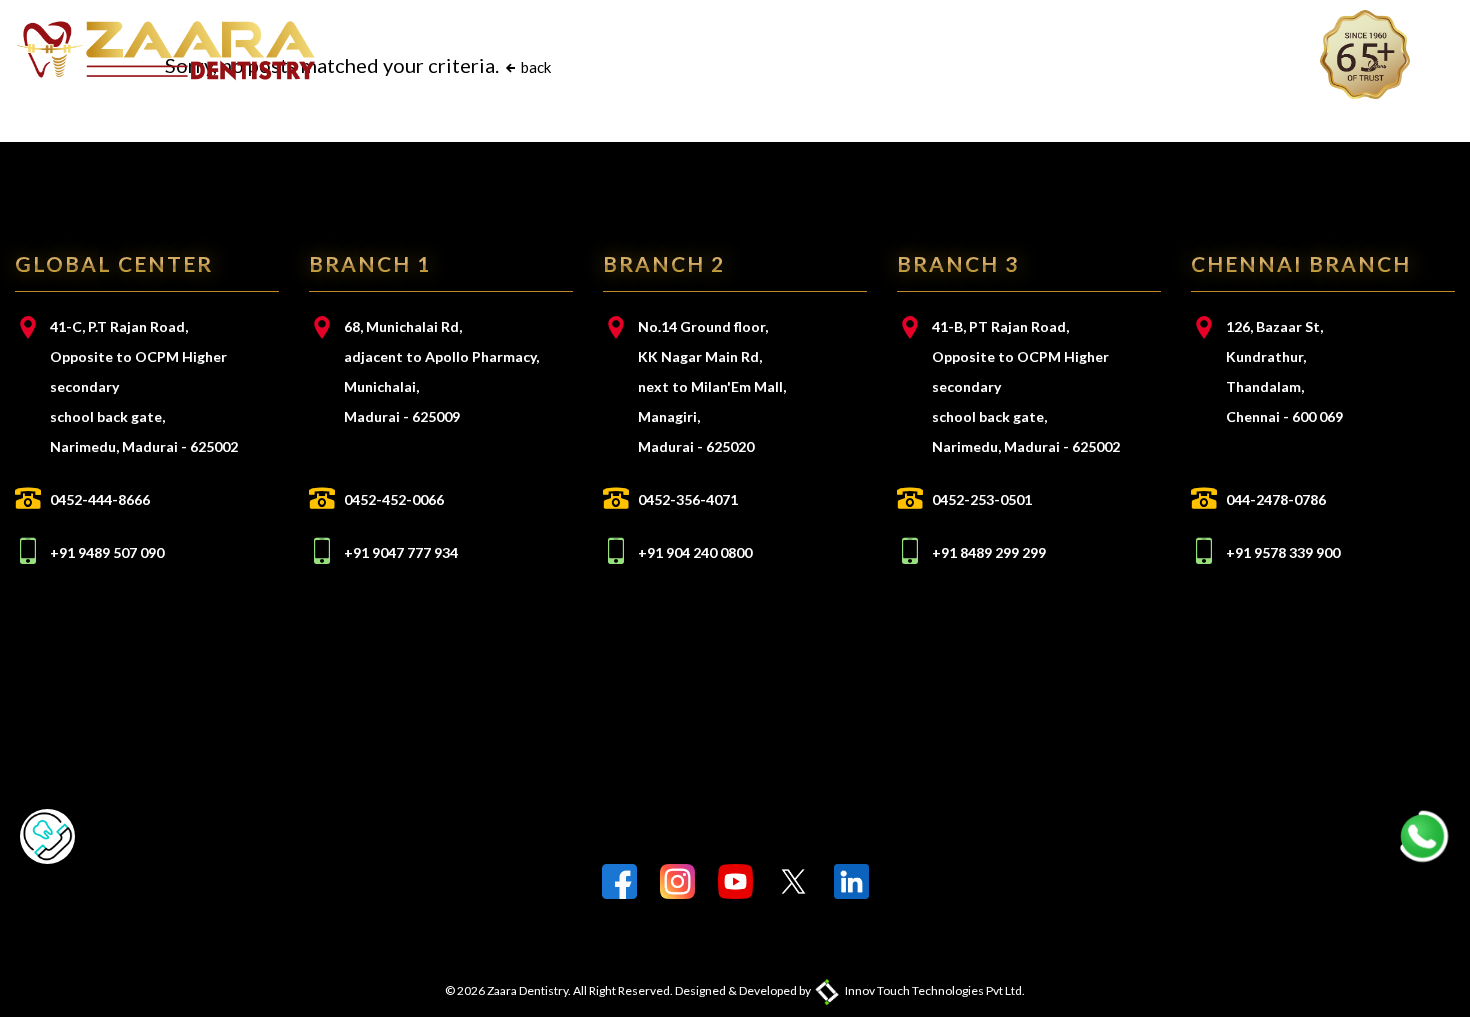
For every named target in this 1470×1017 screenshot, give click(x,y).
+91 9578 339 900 (1283, 552)
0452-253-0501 (982, 499)
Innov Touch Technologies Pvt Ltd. (934, 990)
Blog (793, 49)
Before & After (903, 49)
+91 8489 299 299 (989, 552)
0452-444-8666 (100, 499)
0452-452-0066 (394, 499)
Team (726, 49)
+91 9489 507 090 (107, 552)
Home (417, 49)
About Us (505, 49)
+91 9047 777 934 (401, 552)
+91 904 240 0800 (695, 552)
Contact (1193, 49)
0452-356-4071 (688, 499)
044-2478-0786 (1276, 499)
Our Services (625, 49)
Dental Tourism (1061, 49)
